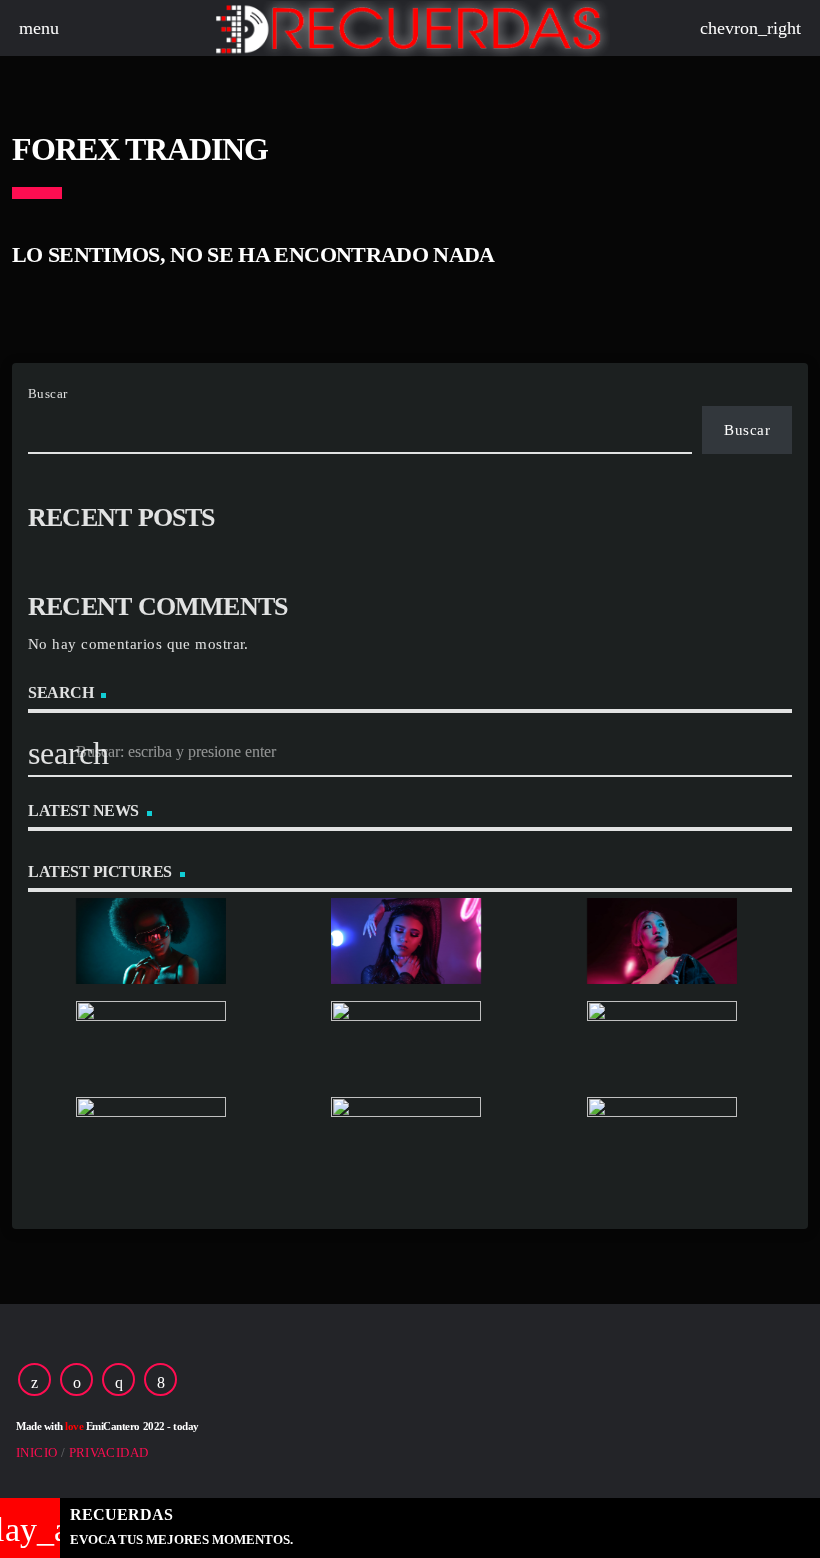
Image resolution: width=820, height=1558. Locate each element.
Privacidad (109, 1452)
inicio (36, 1452)
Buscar (48, 394)
